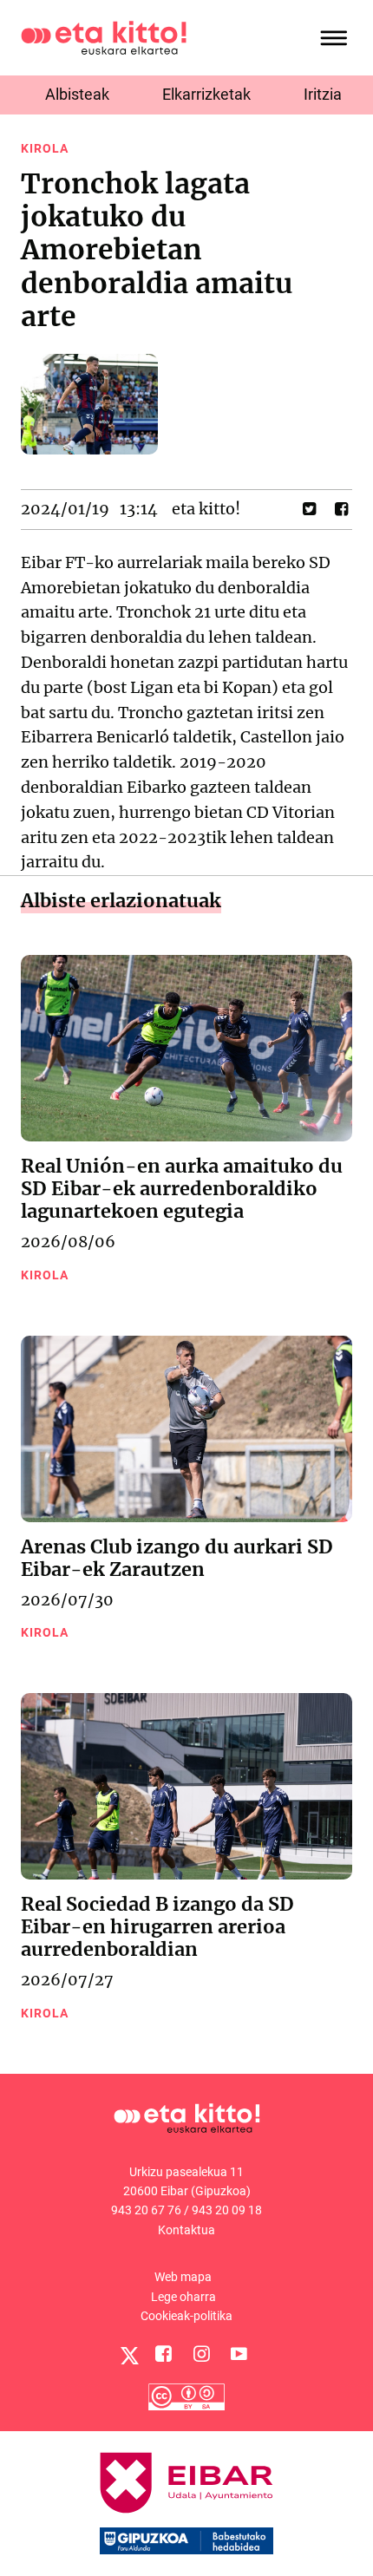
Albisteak (77, 94)
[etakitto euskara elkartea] (104, 37)
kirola (45, 148)
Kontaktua (186, 2230)
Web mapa (183, 2277)
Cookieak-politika (186, 2316)
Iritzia (323, 94)
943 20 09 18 (227, 2210)
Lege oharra (183, 2297)
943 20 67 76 (146, 2210)
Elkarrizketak (206, 94)
